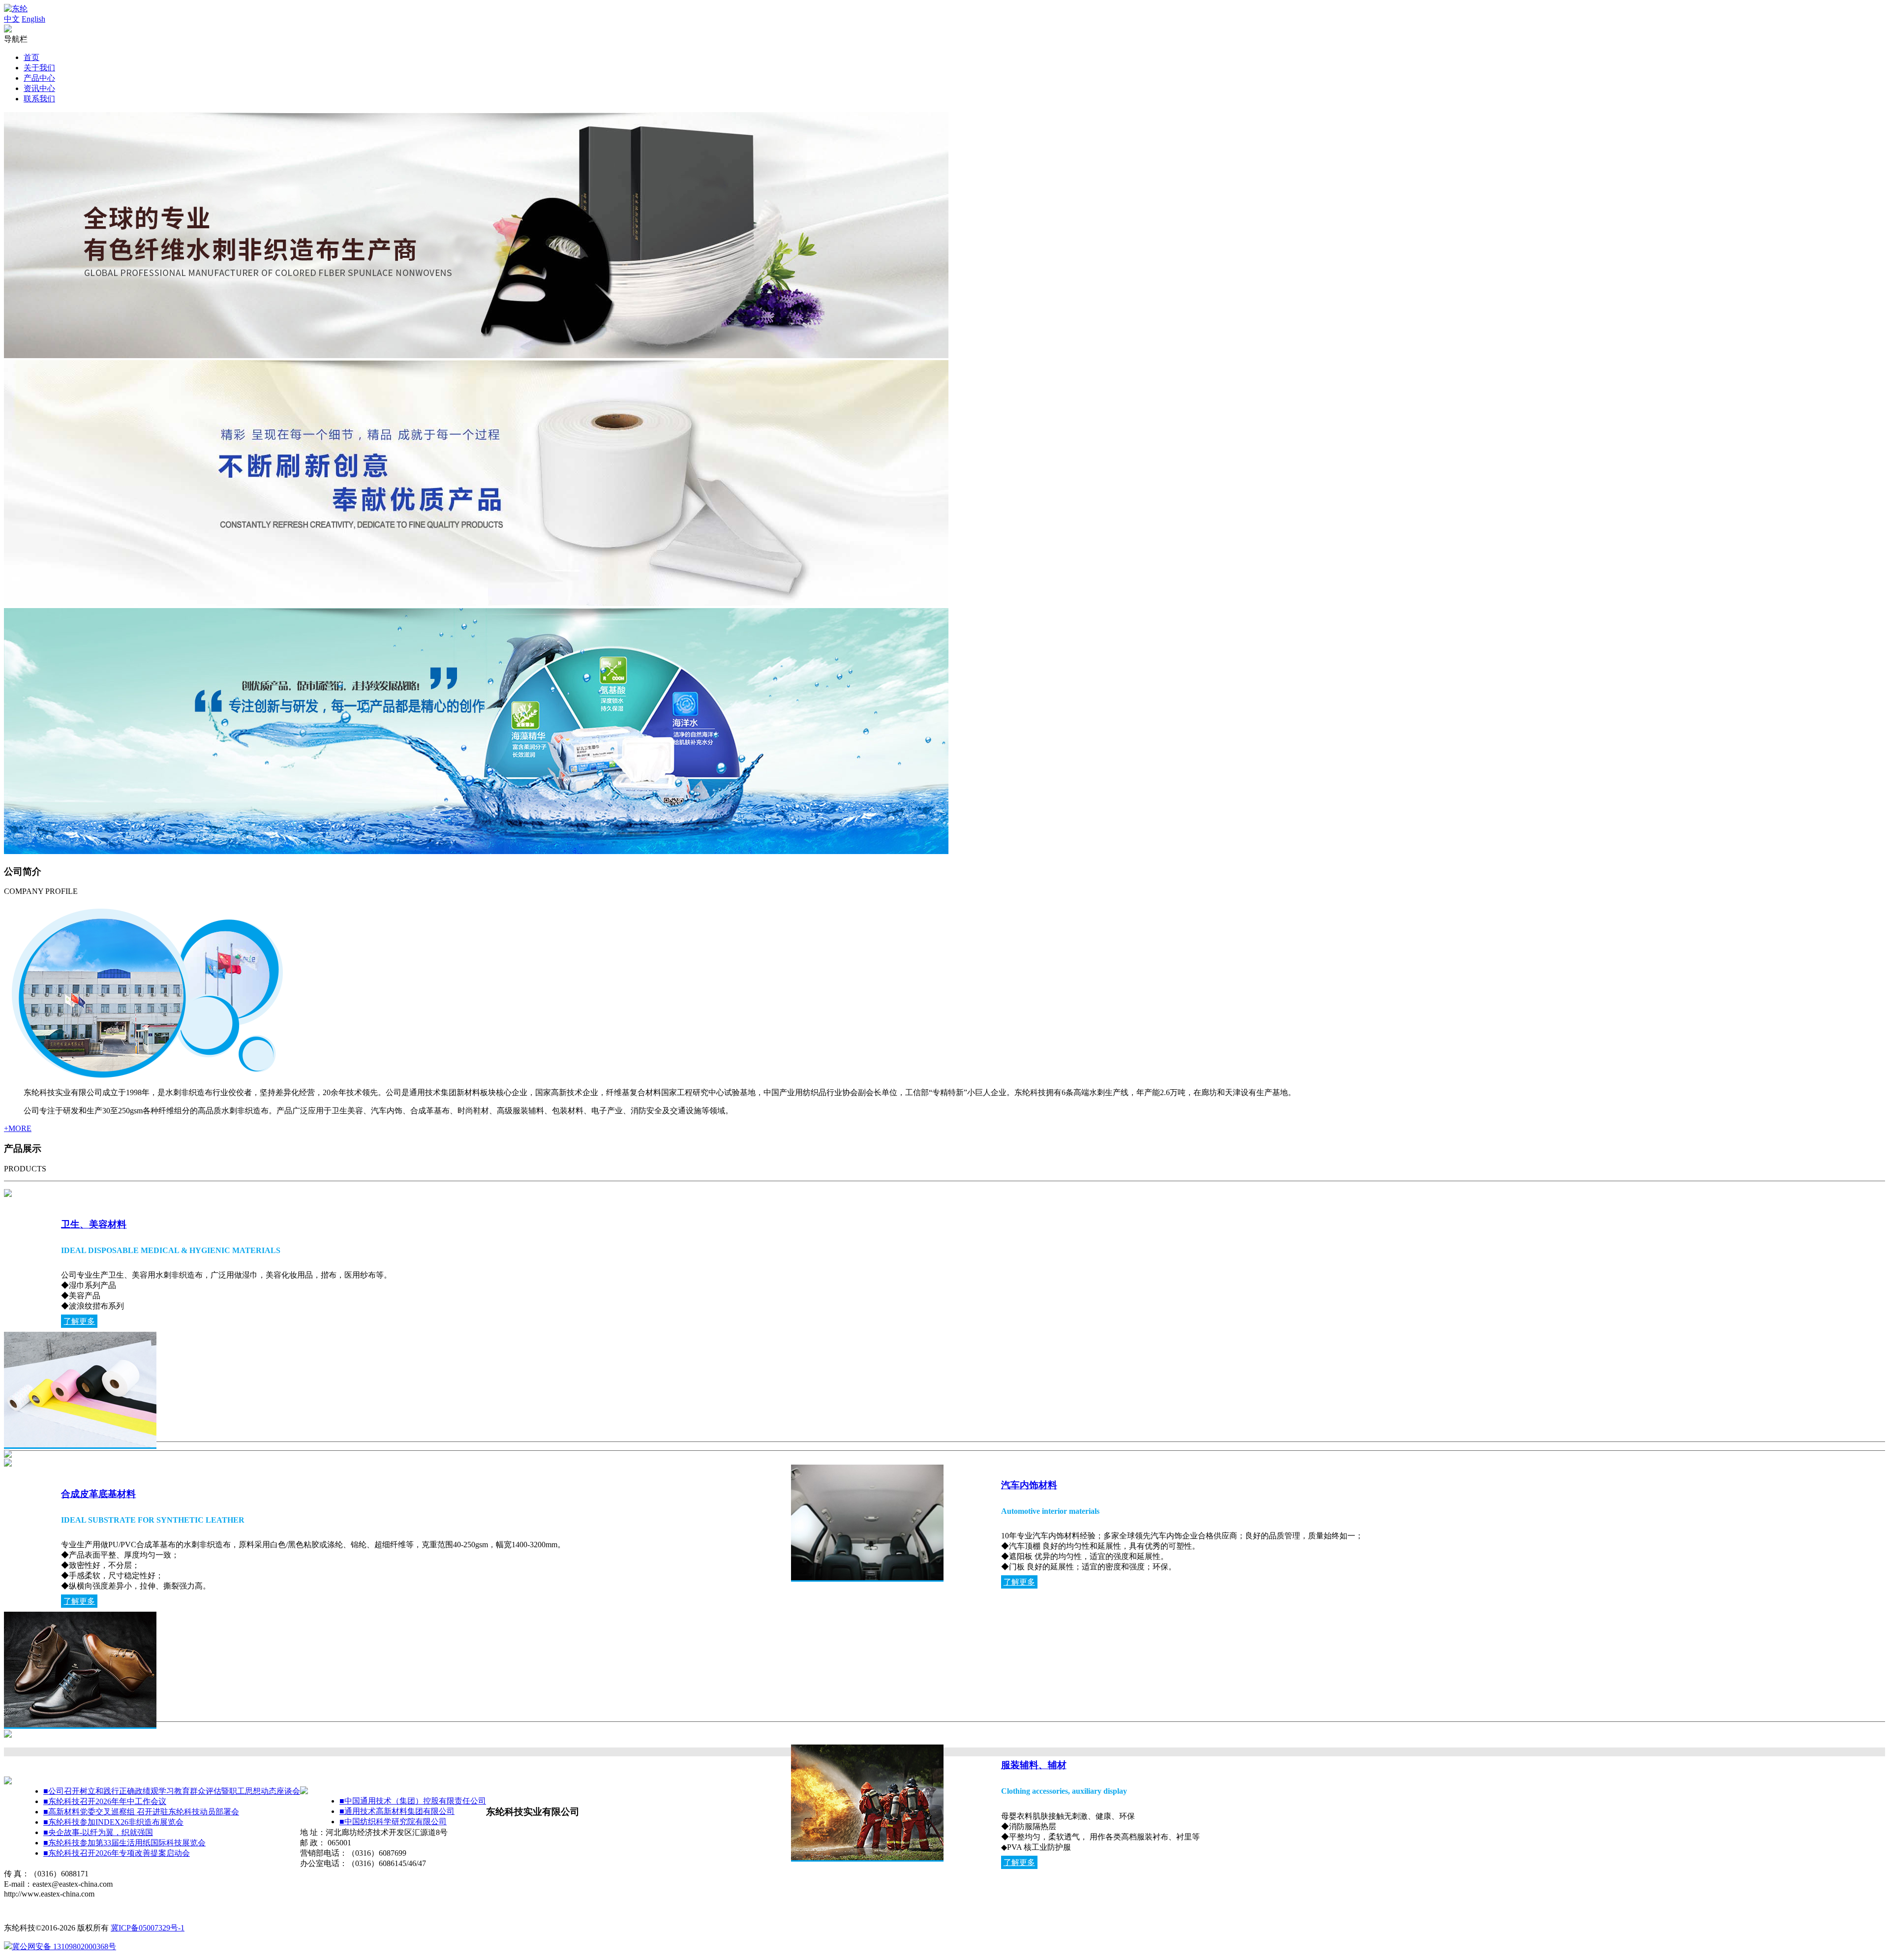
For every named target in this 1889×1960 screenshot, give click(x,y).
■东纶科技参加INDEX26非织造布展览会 (113, 1822)
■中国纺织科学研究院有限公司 (393, 1822)
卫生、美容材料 (94, 1224)
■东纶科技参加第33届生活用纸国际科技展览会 (124, 1843)
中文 (12, 19)
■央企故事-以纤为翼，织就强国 (98, 1832)
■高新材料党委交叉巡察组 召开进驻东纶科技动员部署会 (141, 1812)
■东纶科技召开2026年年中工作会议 (105, 1801)
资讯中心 (39, 88)
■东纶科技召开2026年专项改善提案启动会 (117, 1853)
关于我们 (39, 68)
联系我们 (39, 99)
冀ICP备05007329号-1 (148, 1928)
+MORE (18, 1128)
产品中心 (39, 78)
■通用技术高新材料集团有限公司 (397, 1811)
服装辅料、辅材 (1034, 1765)
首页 (31, 57)
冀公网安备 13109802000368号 (64, 1946)
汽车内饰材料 (1029, 1485)
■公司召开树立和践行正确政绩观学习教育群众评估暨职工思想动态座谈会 (172, 1791)
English (33, 19)
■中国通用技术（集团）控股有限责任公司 (413, 1801)
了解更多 (79, 1321)
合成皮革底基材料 (98, 1494)
